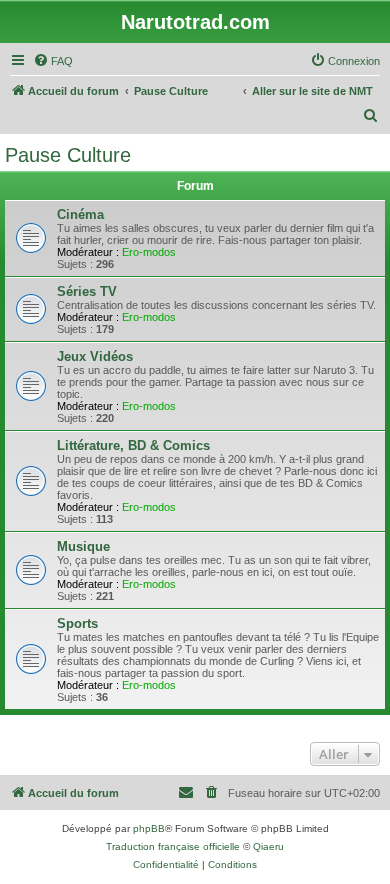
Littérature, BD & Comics (133, 445)
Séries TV (87, 291)
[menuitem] (53, 61)
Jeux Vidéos (95, 356)
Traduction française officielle (173, 846)
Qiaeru (268, 846)
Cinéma (80, 214)
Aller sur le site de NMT (312, 91)
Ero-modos (149, 252)
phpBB (149, 828)
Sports (77, 623)
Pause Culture (68, 155)
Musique (83, 546)
